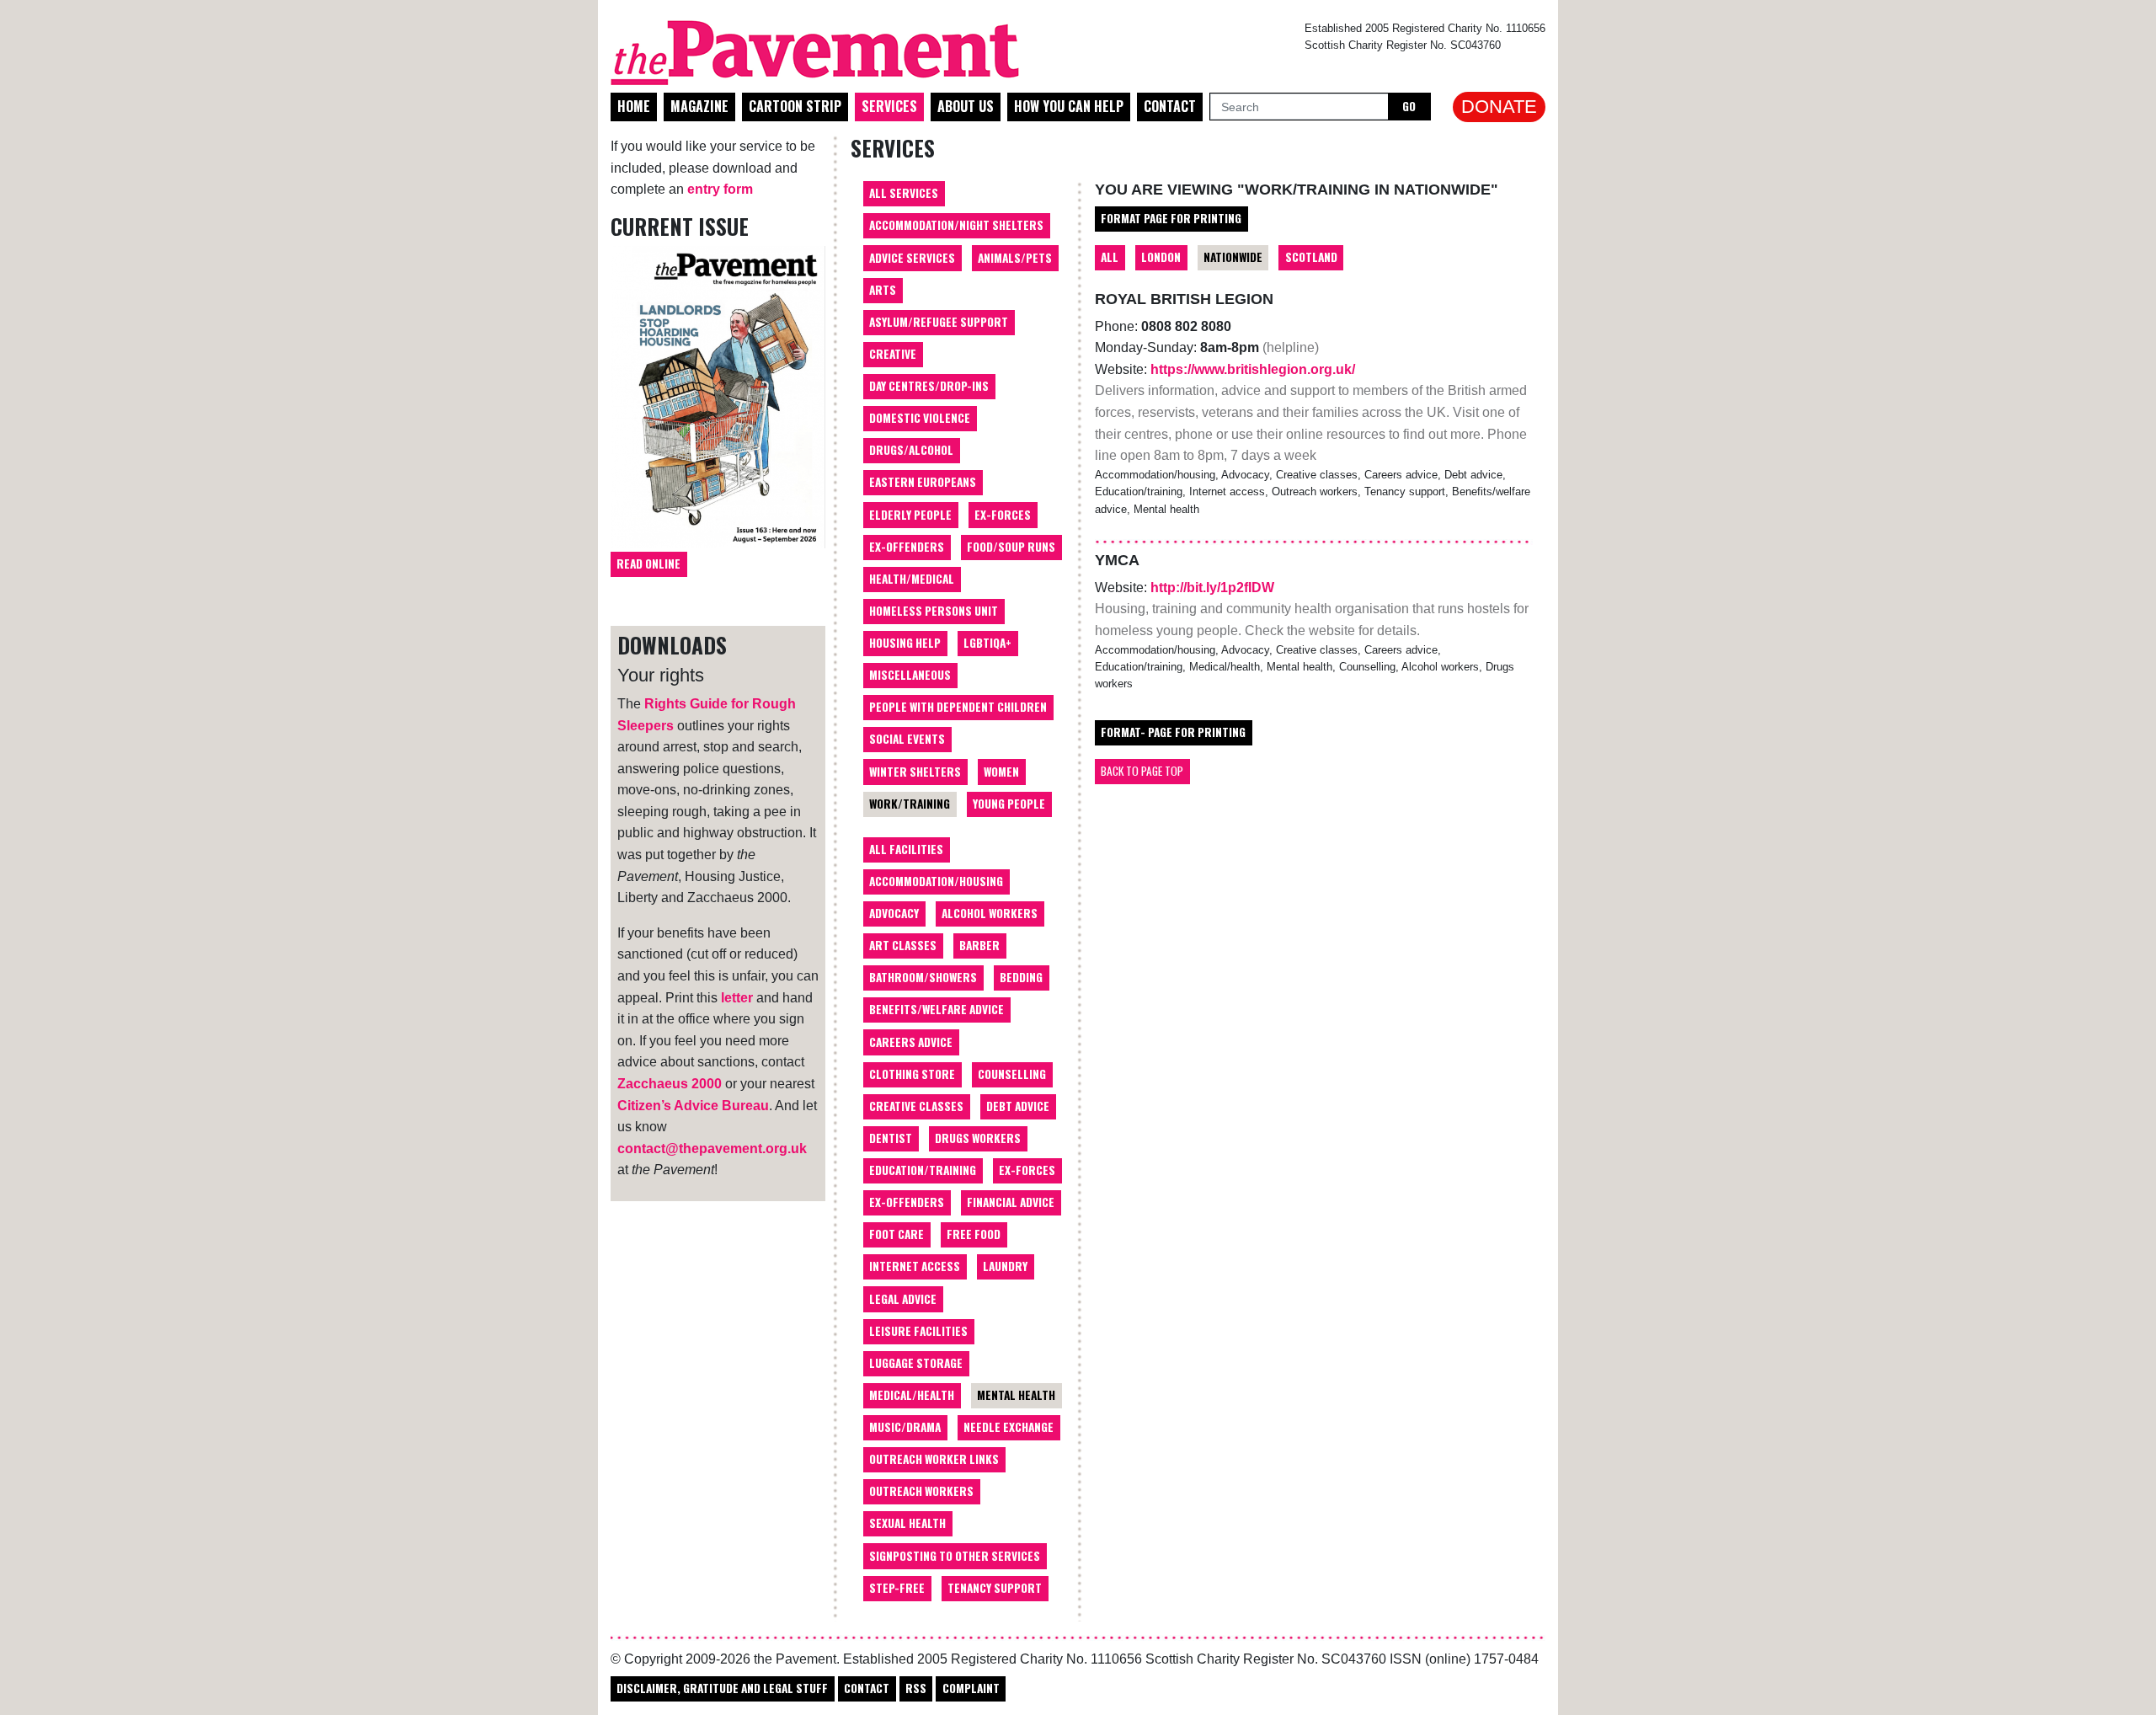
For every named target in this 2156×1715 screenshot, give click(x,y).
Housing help (905, 643)
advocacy (894, 913)
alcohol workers (990, 913)
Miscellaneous (910, 675)
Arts (883, 290)
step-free (897, 1588)
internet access (915, 1266)
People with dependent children (958, 707)
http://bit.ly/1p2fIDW (1212, 588)
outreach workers (921, 1491)
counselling (1012, 1074)
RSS (916, 1688)
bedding (1021, 977)
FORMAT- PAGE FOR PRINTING (1173, 732)
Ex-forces (1003, 515)
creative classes (916, 1106)
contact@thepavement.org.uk (712, 1149)
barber (979, 945)
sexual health (907, 1523)
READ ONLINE (648, 564)
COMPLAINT (971, 1688)
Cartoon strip (795, 106)
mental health (1016, 1395)
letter (737, 998)
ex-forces (1027, 1170)
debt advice (1018, 1106)
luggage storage (916, 1363)
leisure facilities (918, 1331)
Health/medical (912, 579)
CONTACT (867, 1688)
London (1161, 257)
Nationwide (1233, 257)
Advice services (912, 258)
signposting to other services (955, 1556)
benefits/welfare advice (937, 1009)
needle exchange (1009, 1427)
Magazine (699, 106)
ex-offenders (907, 1202)
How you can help (1069, 106)
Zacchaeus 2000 (670, 1084)
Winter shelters (915, 772)
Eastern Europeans (923, 482)
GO (1409, 106)
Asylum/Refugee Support (939, 322)
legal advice (903, 1299)
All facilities (906, 849)
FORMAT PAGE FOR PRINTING (1171, 218)
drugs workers (978, 1138)
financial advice (1011, 1202)
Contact (1170, 106)
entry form (720, 189)
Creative (893, 354)
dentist (891, 1138)
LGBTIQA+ (987, 643)
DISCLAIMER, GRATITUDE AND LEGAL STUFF (722, 1688)
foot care (897, 1234)
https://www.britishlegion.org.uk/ (1253, 369)
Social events (907, 739)
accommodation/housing (936, 881)
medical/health (912, 1395)
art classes (903, 945)
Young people (1009, 804)
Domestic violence (920, 418)
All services (904, 193)
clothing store (912, 1074)
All (1110, 257)
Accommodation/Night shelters (956, 225)
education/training (923, 1170)
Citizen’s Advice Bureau (693, 1106)
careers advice (911, 1042)
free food (974, 1234)
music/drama (905, 1427)
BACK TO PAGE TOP (1142, 771)
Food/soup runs (1011, 547)
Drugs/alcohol (911, 450)
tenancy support (995, 1588)
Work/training (910, 804)
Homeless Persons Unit (934, 611)
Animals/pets (1015, 258)
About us (966, 106)
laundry (1005, 1266)
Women (1001, 772)
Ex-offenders (907, 547)
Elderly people (910, 515)
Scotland (1311, 257)
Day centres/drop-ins (929, 386)
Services (889, 106)
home (634, 106)
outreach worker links (934, 1459)
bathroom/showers (923, 977)
